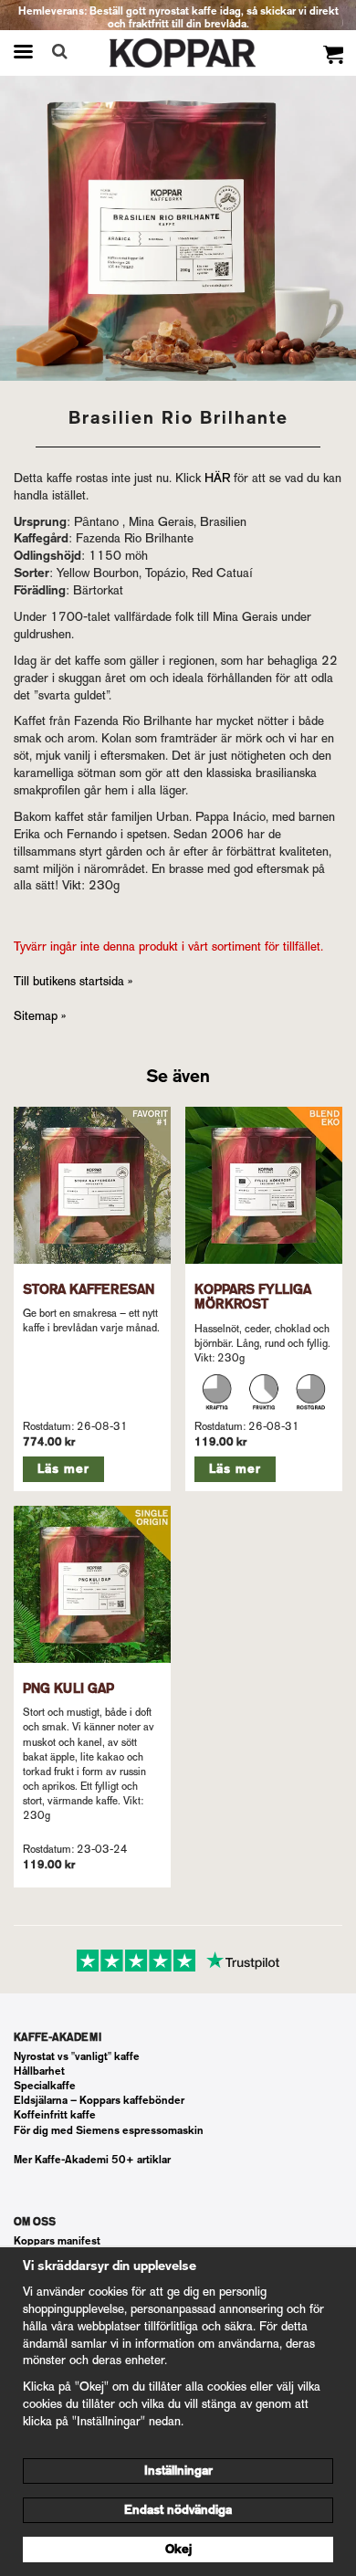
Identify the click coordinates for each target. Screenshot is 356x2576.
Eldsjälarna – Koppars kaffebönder (99, 2100)
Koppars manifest (57, 2241)
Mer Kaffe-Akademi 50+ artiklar (92, 2160)
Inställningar (178, 2471)
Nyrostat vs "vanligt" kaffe (77, 2056)
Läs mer (63, 1469)
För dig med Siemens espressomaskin (109, 2130)
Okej (178, 2549)
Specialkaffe (45, 2086)
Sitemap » (40, 1016)
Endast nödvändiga (178, 2510)
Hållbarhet (39, 2071)
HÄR (217, 478)
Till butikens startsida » (73, 981)
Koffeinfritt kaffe (55, 2115)
